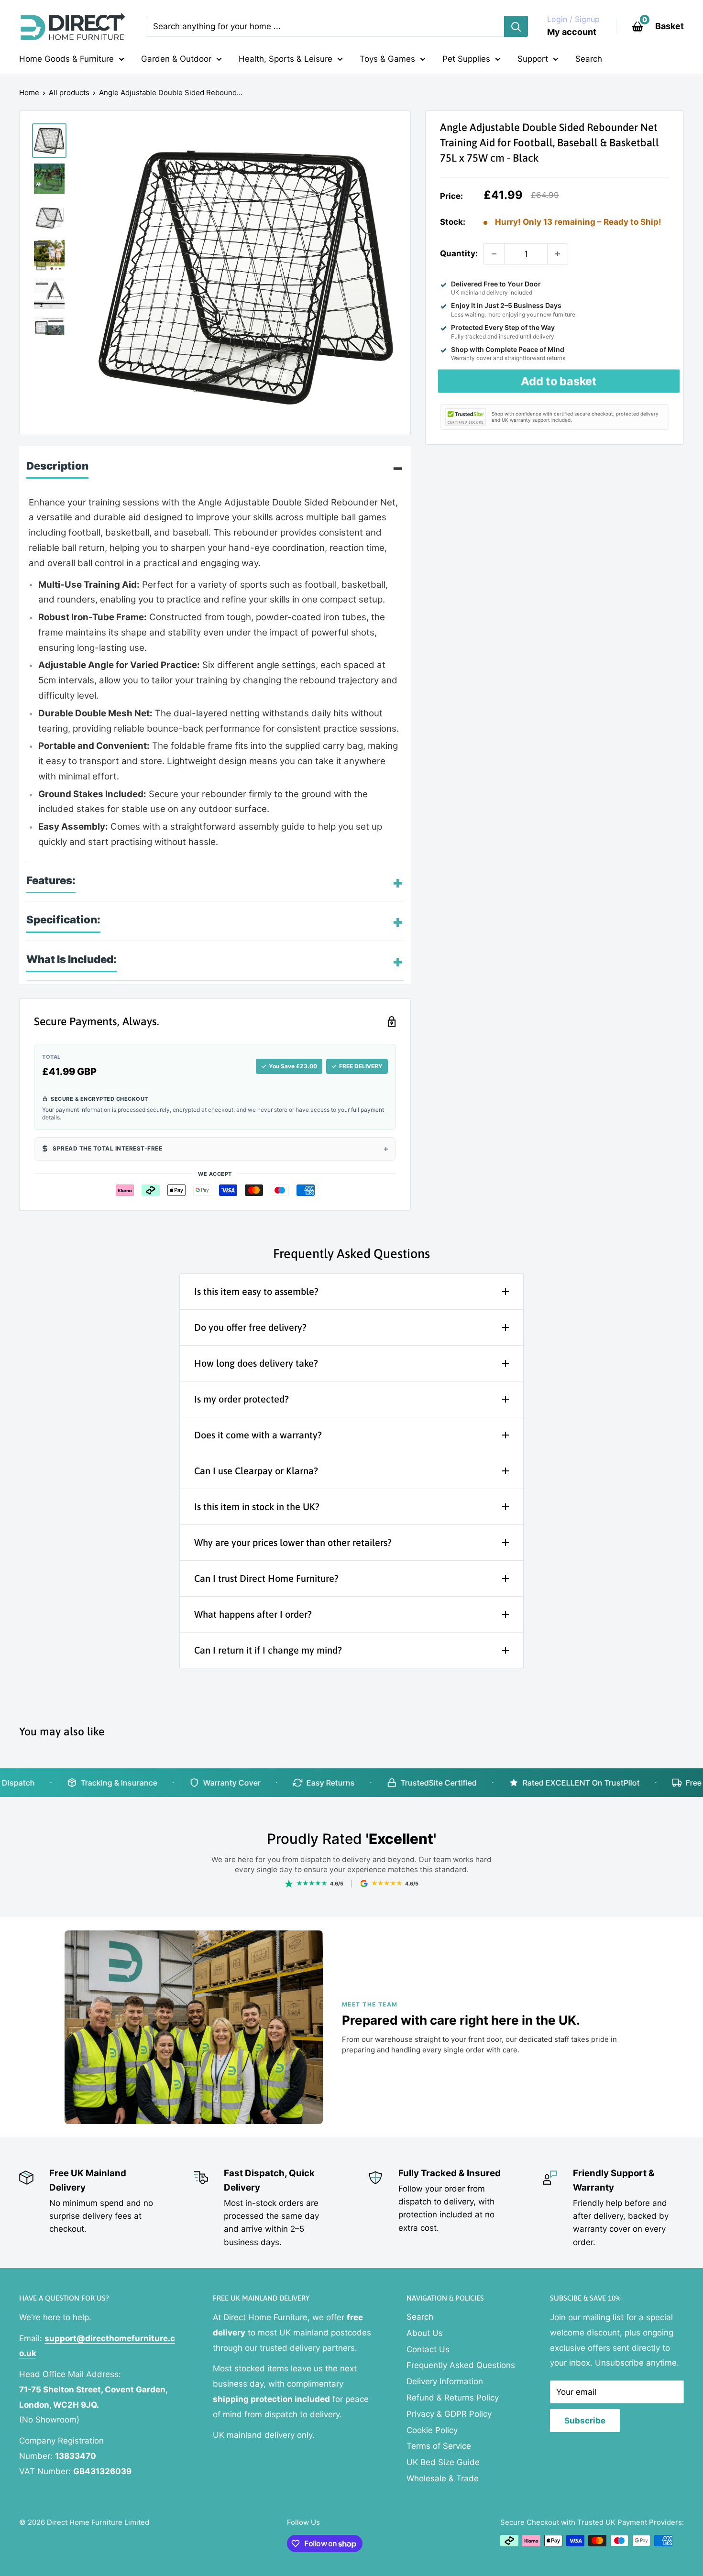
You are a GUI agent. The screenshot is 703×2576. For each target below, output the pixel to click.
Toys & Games (387, 59)
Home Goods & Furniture (66, 59)
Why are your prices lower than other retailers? (293, 1542)
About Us (425, 2333)
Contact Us (428, 2349)
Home (29, 93)
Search (589, 59)
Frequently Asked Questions (461, 2365)
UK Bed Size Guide (443, 2462)
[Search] (516, 26)
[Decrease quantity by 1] (494, 254)
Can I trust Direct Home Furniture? (266, 1578)
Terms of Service (439, 2446)
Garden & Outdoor (176, 59)
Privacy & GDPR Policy (449, 2414)
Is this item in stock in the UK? (257, 1507)
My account (572, 32)
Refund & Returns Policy (453, 2398)
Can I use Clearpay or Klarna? (256, 1471)
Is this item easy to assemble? (256, 1291)
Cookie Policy (432, 2430)
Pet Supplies (466, 59)
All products (69, 93)
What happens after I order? (253, 1614)
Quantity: (459, 253)
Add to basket (559, 381)
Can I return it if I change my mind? (268, 1650)
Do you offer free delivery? (250, 1327)
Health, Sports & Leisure (286, 59)
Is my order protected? (242, 1399)
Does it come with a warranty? (258, 1435)
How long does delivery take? (256, 1363)
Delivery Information (445, 2381)
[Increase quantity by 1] (558, 254)
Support (533, 59)
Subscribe (585, 2421)
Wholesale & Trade (443, 2478)
